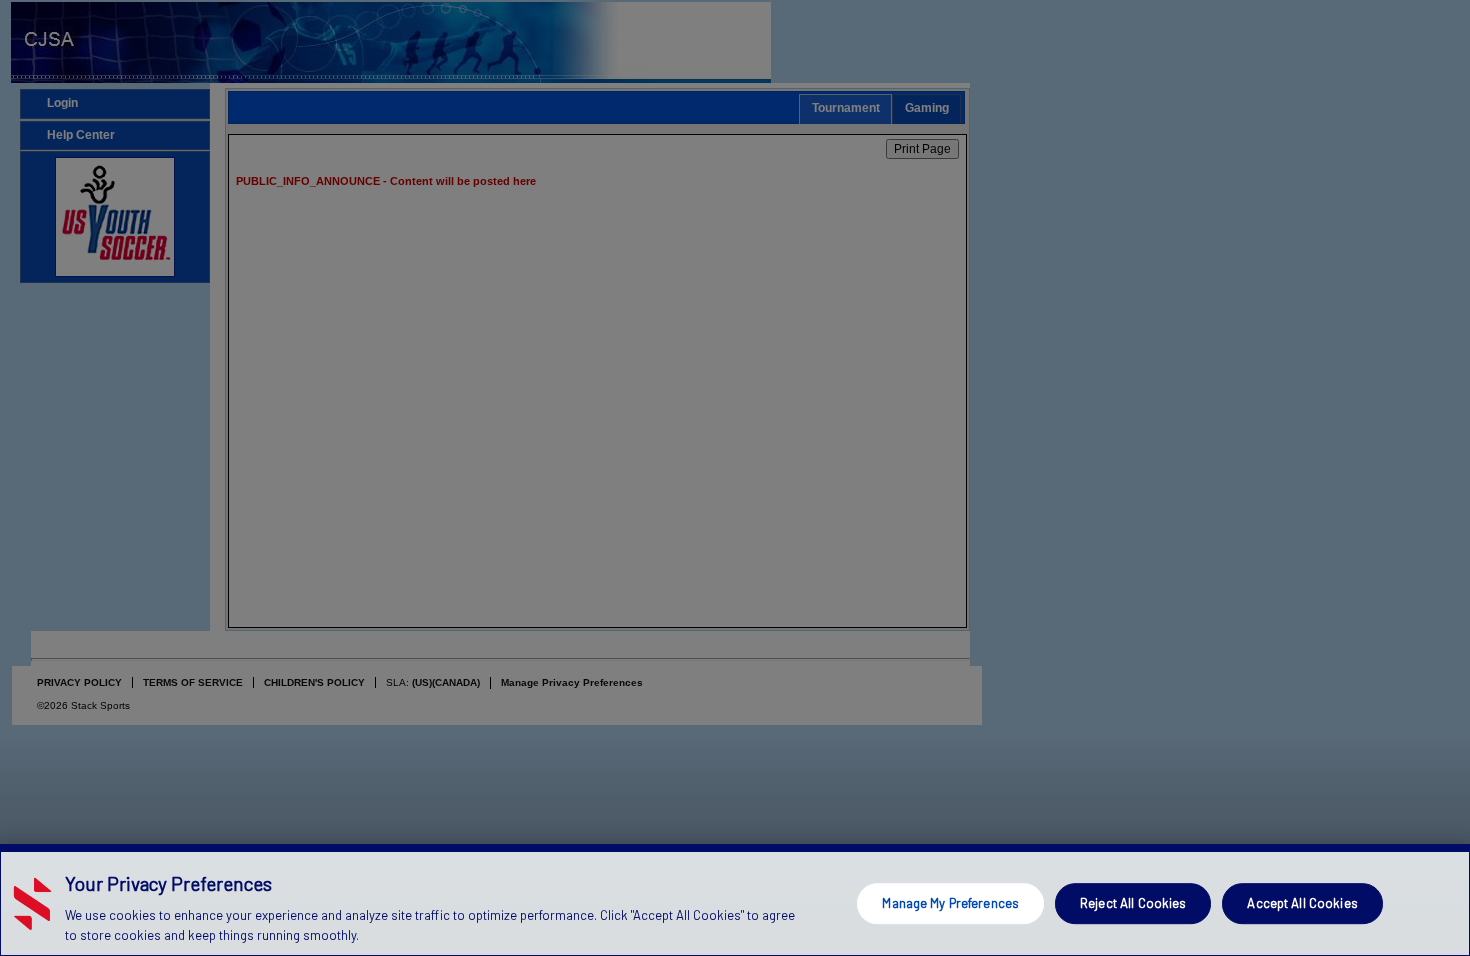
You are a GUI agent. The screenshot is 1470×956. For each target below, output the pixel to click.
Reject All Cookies (1133, 903)
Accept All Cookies (1302, 903)
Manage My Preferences (950, 903)
